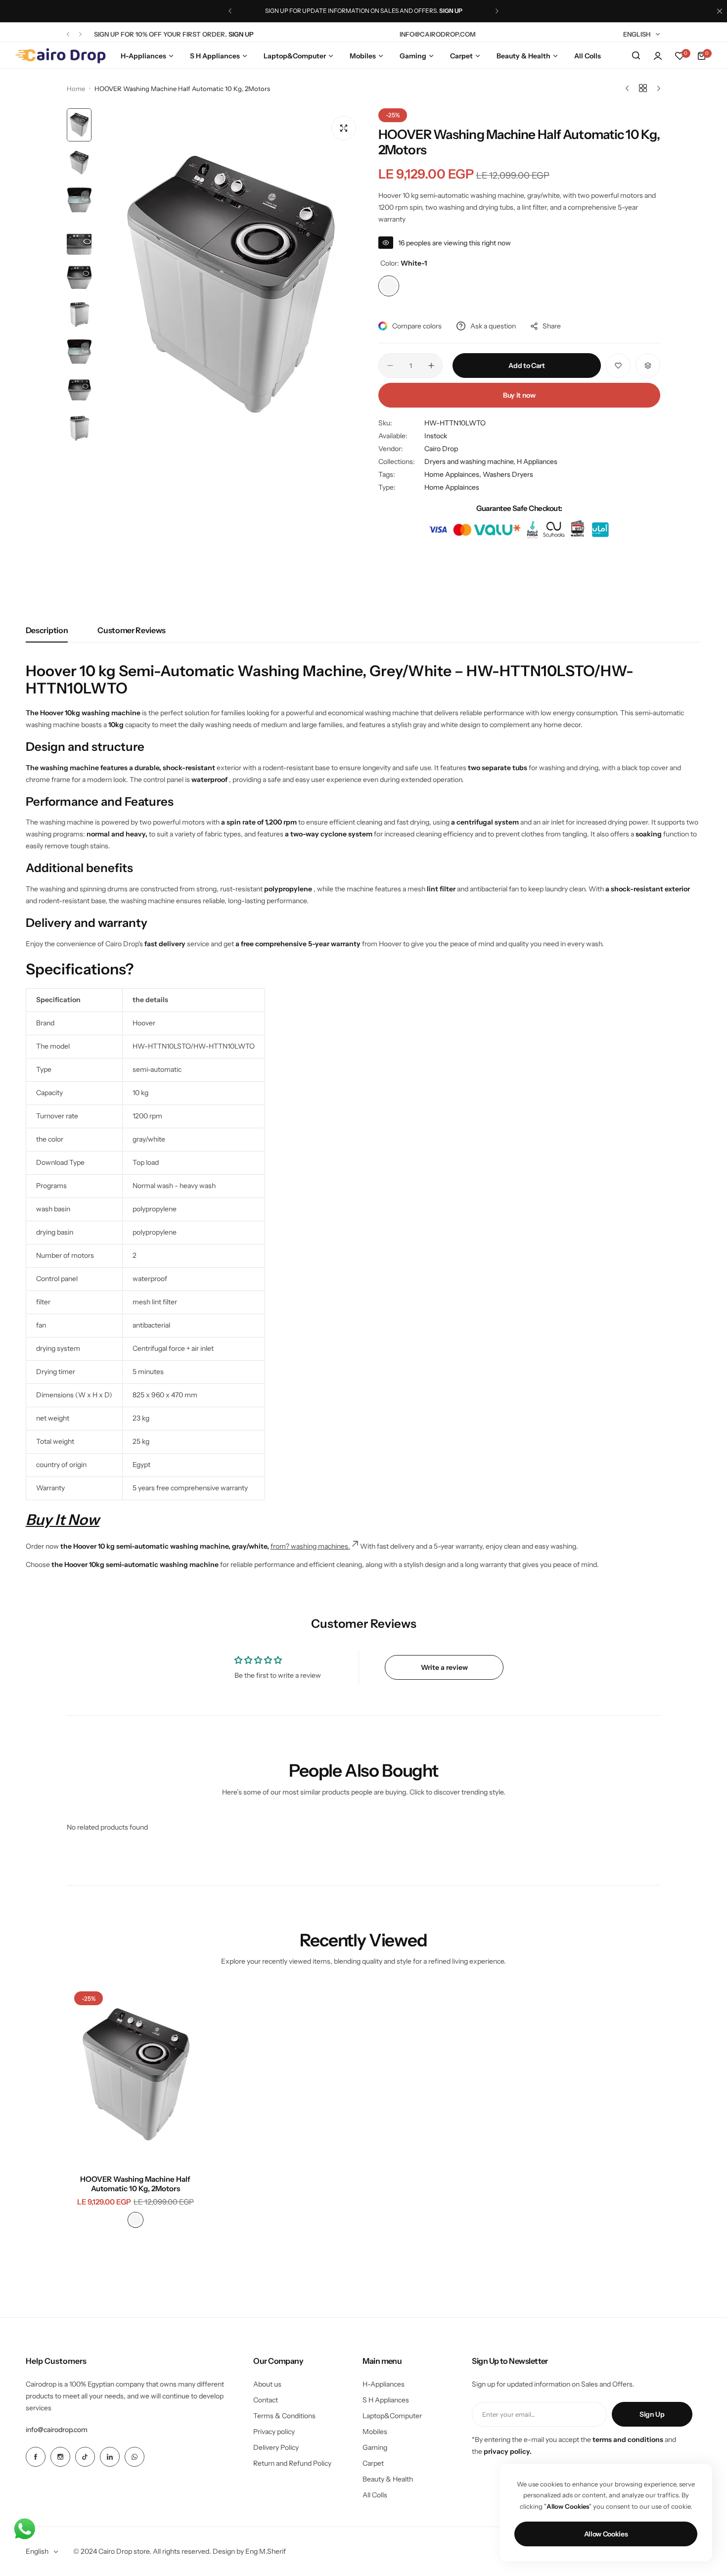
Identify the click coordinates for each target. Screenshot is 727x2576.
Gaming (375, 2447)
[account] (658, 56)
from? (281, 1546)
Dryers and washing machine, (471, 461)
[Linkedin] (110, 2457)
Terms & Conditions (284, 2416)
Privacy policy (274, 2432)
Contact (266, 2400)
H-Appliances (384, 2384)
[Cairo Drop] (60, 56)
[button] (230, 11)
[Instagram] (60, 2457)
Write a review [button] (444, 1667)
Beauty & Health (388, 2479)
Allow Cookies (606, 2534)
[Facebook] (36, 2457)
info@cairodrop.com (57, 2430)
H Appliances (537, 461)
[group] (230, 286)
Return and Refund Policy (292, 2463)
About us (267, 2384)
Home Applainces (452, 487)
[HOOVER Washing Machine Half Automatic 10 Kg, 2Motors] (136, 2075)
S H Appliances (386, 2400)
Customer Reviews (132, 630)
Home (76, 89)
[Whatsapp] (135, 2457)
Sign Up (652, 2414)
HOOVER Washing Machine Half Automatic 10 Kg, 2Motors (135, 2184)
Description (47, 630)
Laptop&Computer (392, 2416)
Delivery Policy (276, 2447)
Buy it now (519, 395)
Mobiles (375, 2432)
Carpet (373, 2463)
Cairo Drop (441, 449)
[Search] (636, 56)
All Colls (375, 2495)
